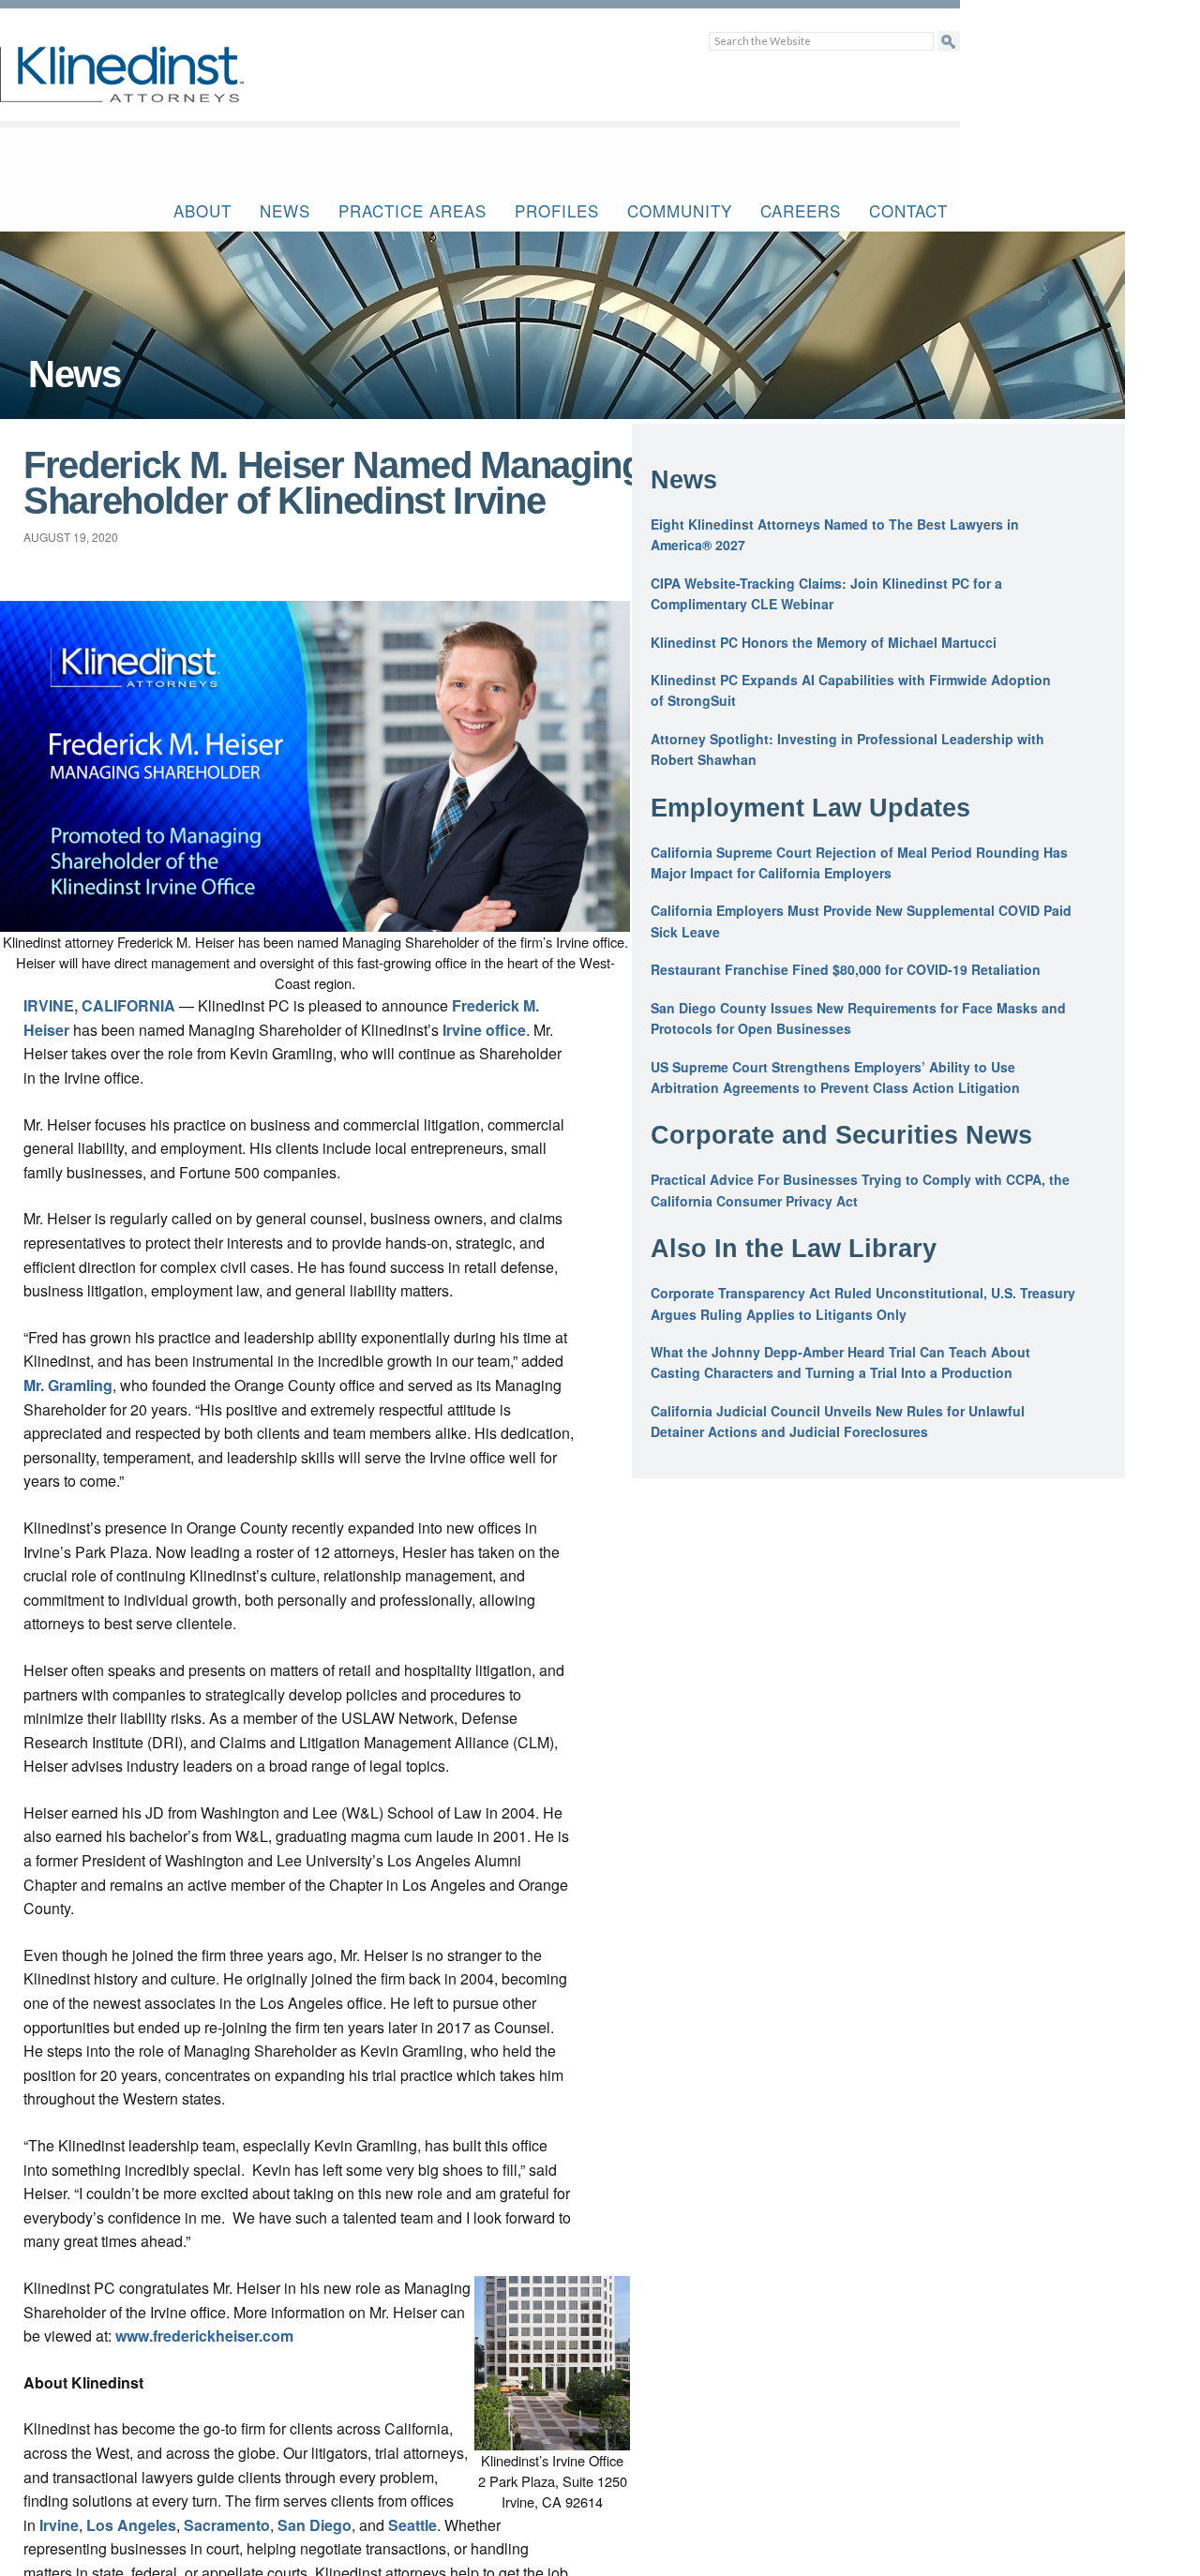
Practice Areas (412, 210)
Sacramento (227, 2525)
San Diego (315, 2525)
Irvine (59, 2525)
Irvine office (484, 1030)
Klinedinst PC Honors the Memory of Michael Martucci (824, 642)
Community (680, 210)
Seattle (412, 2525)
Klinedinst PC (155, 85)
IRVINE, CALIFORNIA (99, 1005)
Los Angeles (131, 2525)
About (202, 210)
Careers (801, 210)
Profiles (557, 210)
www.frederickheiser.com (204, 2336)
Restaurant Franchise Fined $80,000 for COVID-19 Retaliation (846, 969)
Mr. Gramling (68, 1385)
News (285, 210)
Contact (908, 210)
